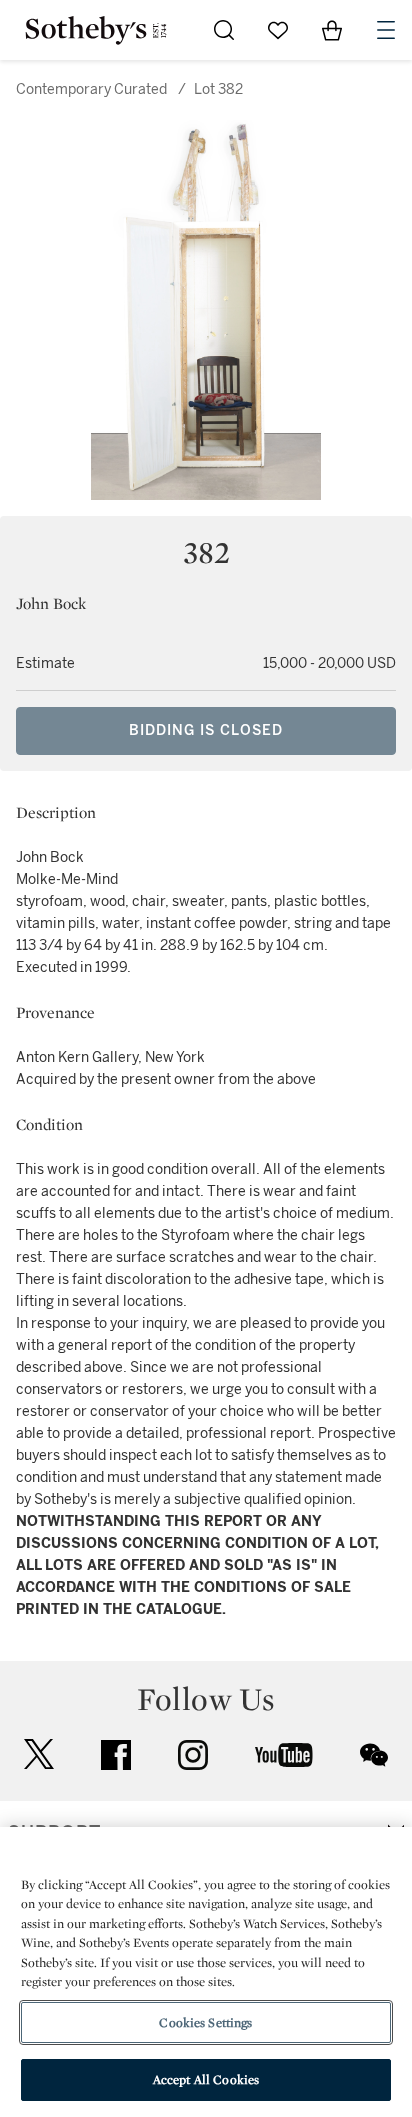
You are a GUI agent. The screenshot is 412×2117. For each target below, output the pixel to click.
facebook (116, 1755)
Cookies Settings (205, 2022)
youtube (284, 1755)
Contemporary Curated (91, 89)
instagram (193, 1755)
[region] (206, 1972)
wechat (374, 1755)
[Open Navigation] (386, 30)
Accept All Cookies (206, 2079)
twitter (39, 1754)
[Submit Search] (224, 30)
